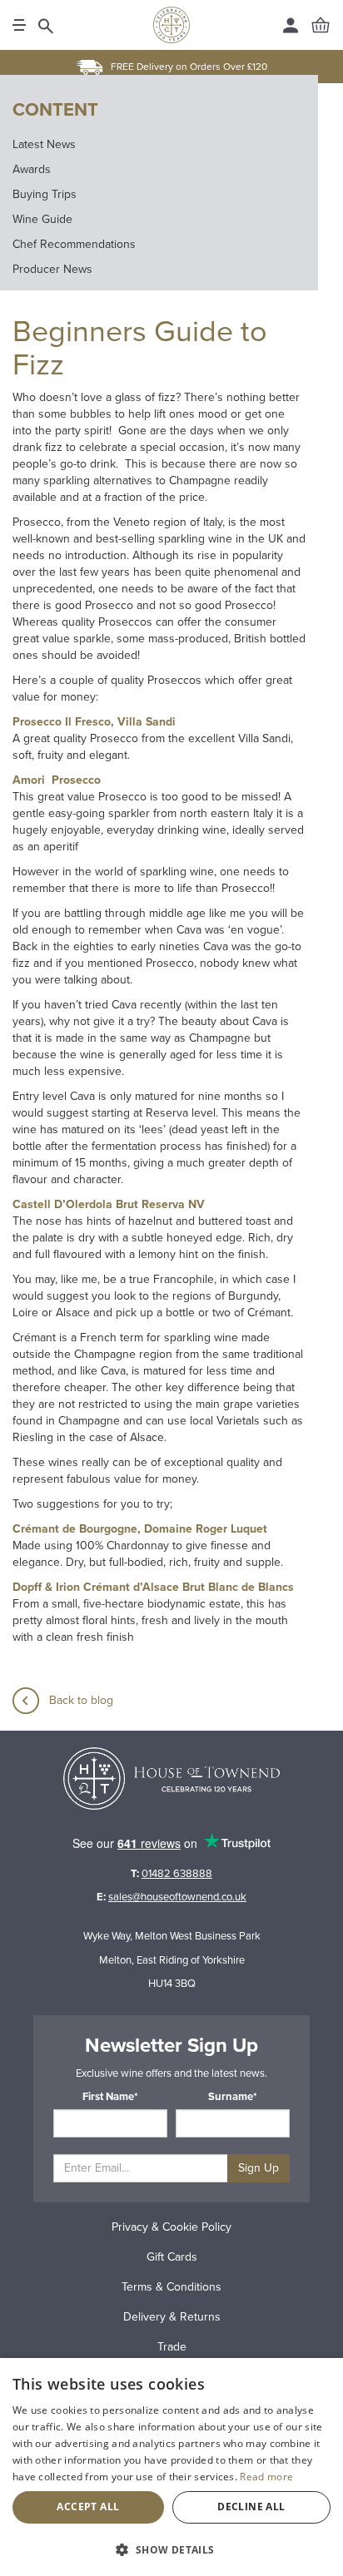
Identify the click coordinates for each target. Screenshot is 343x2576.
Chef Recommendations (74, 244)
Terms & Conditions (171, 2287)
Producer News (52, 269)
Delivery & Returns (172, 2317)
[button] (171, 2549)
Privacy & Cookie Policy (171, 2227)
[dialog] (171, 2467)
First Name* (110, 2097)
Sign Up (258, 2168)
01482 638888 (177, 1874)
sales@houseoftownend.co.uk (177, 1897)
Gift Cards (172, 2257)
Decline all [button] (251, 2507)
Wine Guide (42, 219)
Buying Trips (45, 194)
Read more (266, 2477)
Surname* (233, 2097)
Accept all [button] (88, 2507)
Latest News (44, 144)
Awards (32, 169)
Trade (172, 2347)
